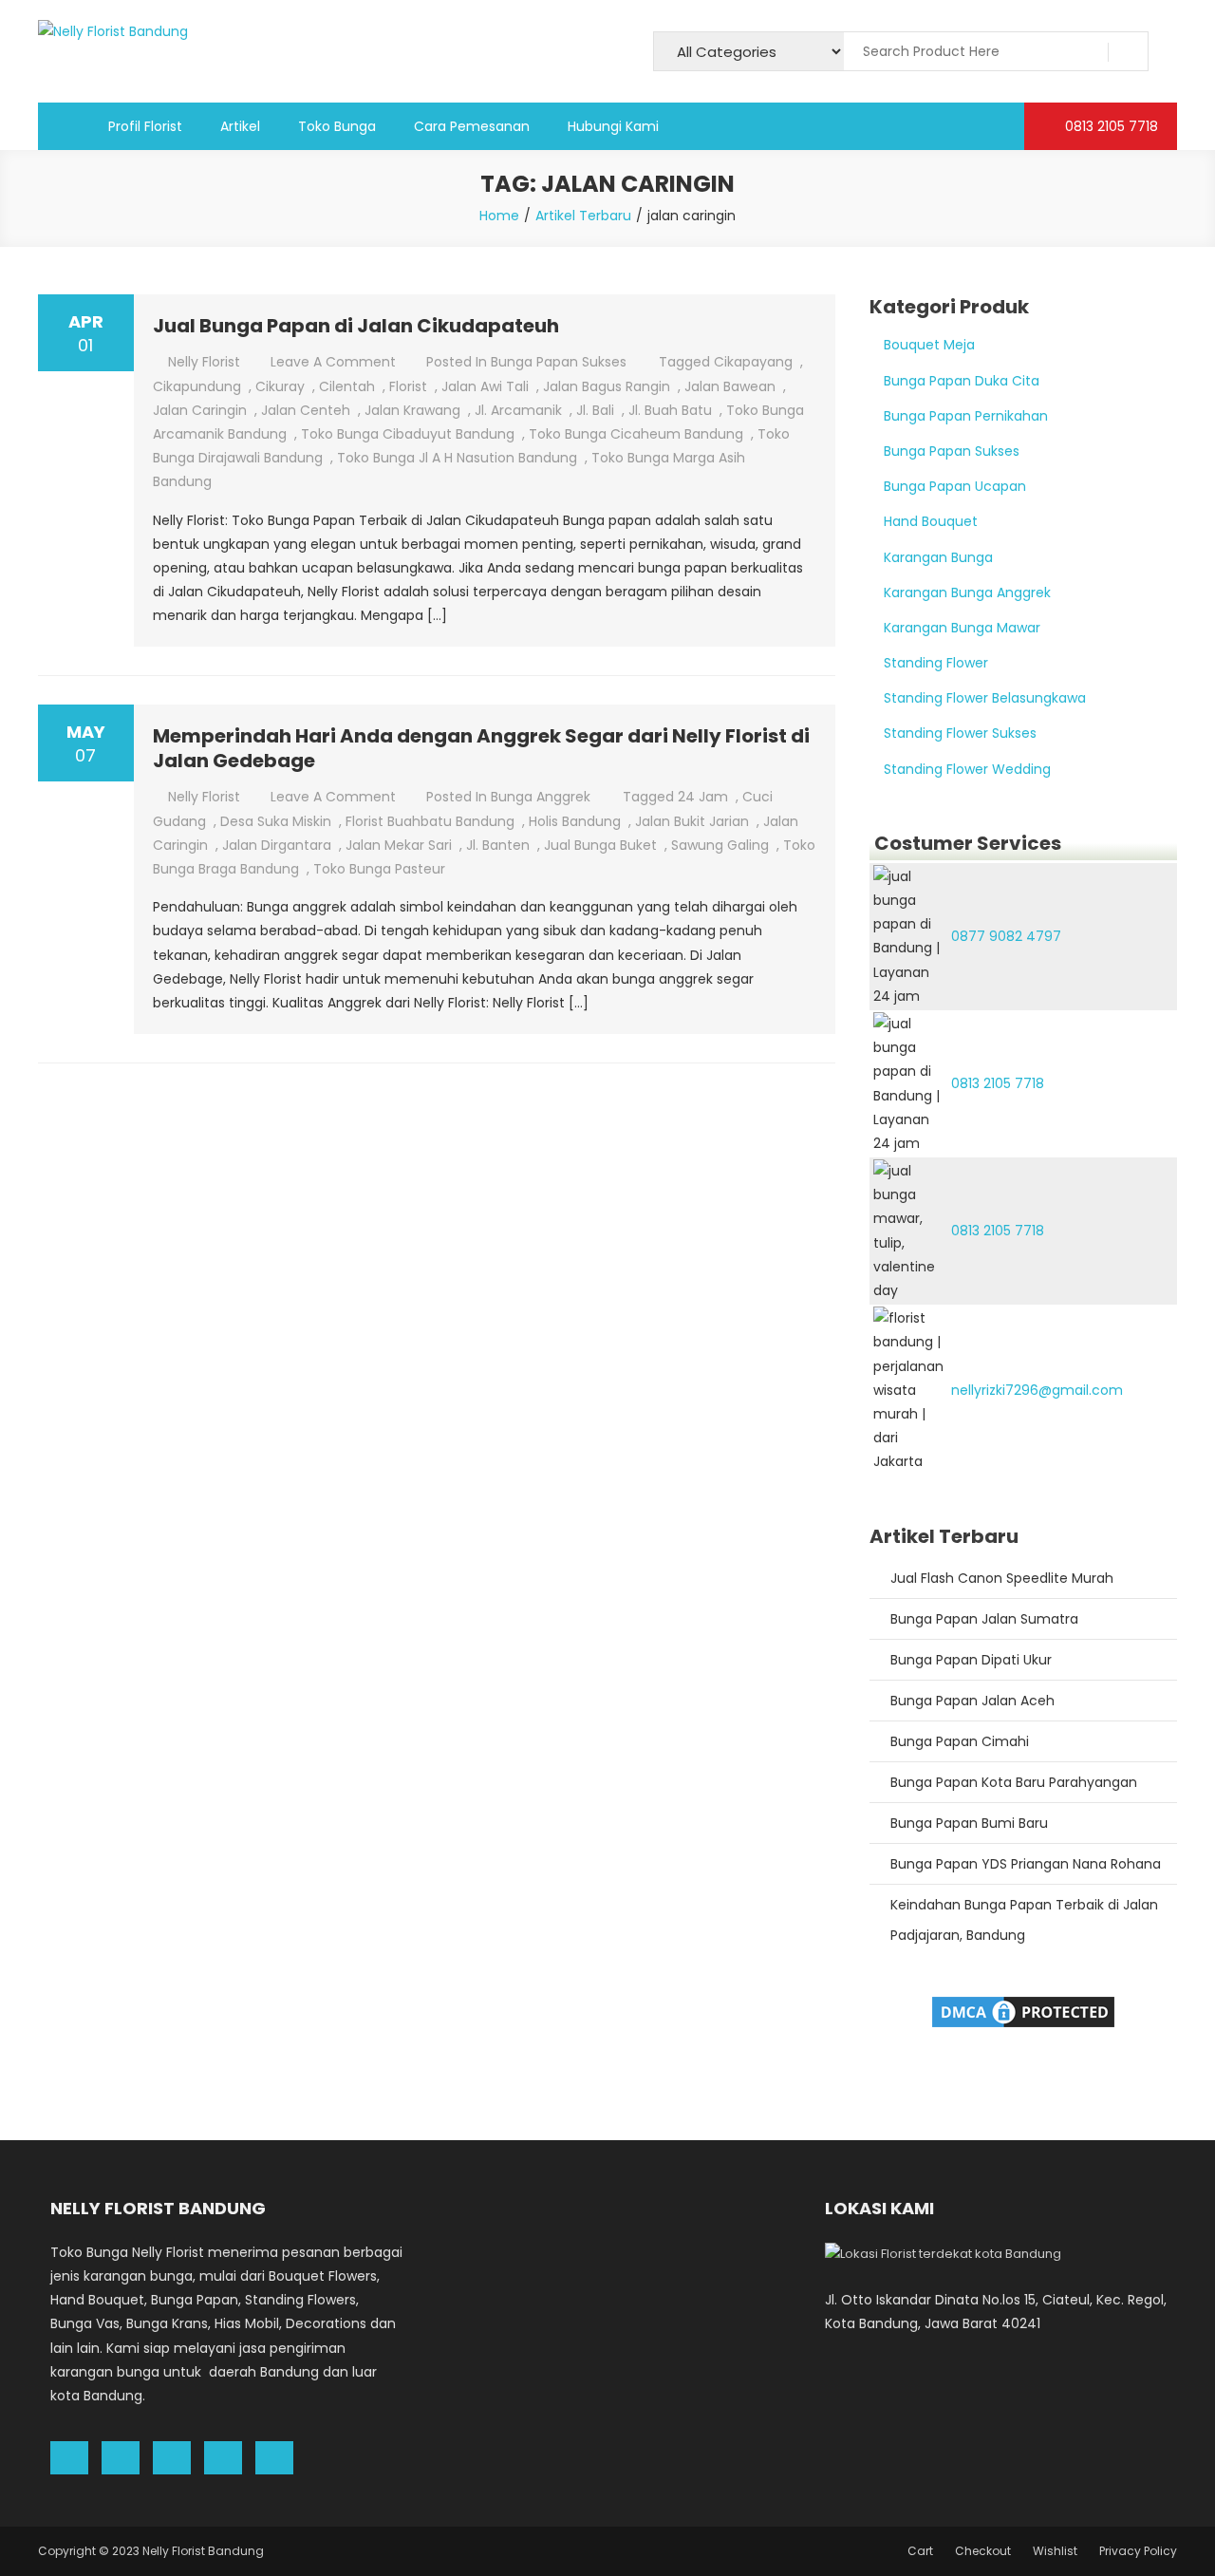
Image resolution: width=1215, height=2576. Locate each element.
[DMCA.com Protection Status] (1023, 2010)
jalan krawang (412, 410)
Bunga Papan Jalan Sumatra (984, 1619)
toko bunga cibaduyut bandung (408, 434)
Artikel (240, 126)
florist (408, 386)
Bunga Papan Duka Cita (962, 381)
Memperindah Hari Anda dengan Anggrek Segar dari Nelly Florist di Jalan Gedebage (481, 748)
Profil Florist (145, 126)
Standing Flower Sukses (960, 733)
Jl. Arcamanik (518, 410)
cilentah (347, 386)
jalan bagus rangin (607, 386)
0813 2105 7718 (1110, 126)
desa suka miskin (276, 821)
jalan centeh (306, 410)
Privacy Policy (1138, 2551)
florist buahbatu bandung (430, 821)
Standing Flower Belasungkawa (985, 698)
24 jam (703, 797)
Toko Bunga (337, 126)
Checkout (983, 2551)
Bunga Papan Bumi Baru (969, 1823)
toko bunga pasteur (379, 869)
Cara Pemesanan (472, 126)
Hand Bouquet (931, 521)
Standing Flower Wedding (967, 769)
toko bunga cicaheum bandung (636, 434)
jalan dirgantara (277, 845)
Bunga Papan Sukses (559, 362)
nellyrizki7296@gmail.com (1037, 1390)
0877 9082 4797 (1006, 936)
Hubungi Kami (613, 126)
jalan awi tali (485, 386)
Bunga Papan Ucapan (955, 486)
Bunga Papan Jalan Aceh (972, 1701)
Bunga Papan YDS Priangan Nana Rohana (1026, 1864)
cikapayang (753, 362)
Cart (920, 2551)
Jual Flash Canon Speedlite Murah (1002, 1578)
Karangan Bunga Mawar (962, 628)
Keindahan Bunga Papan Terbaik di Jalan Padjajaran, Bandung (1024, 1920)
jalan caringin (200, 410)
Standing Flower (936, 663)
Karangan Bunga (938, 557)
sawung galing (720, 845)
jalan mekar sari (399, 845)
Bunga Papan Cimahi (960, 1741)
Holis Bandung (575, 821)
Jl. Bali (595, 410)
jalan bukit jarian (692, 821)
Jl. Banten (498, 845)
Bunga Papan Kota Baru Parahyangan (1014, 1782)
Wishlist (1055, 2551)
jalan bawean (730, 386)
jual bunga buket (600, 845)
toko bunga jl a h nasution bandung (457, 458)
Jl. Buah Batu (670, 410)
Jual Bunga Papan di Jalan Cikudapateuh (356, 326)
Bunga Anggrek (541, 797)
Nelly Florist (204, 362)
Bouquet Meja (929, 345)
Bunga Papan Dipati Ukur (971, 1660)
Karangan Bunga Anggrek (967, 592)
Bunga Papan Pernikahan (966, 416)
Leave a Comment (333, 362)
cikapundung (197, 386)
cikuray (280, 386)
